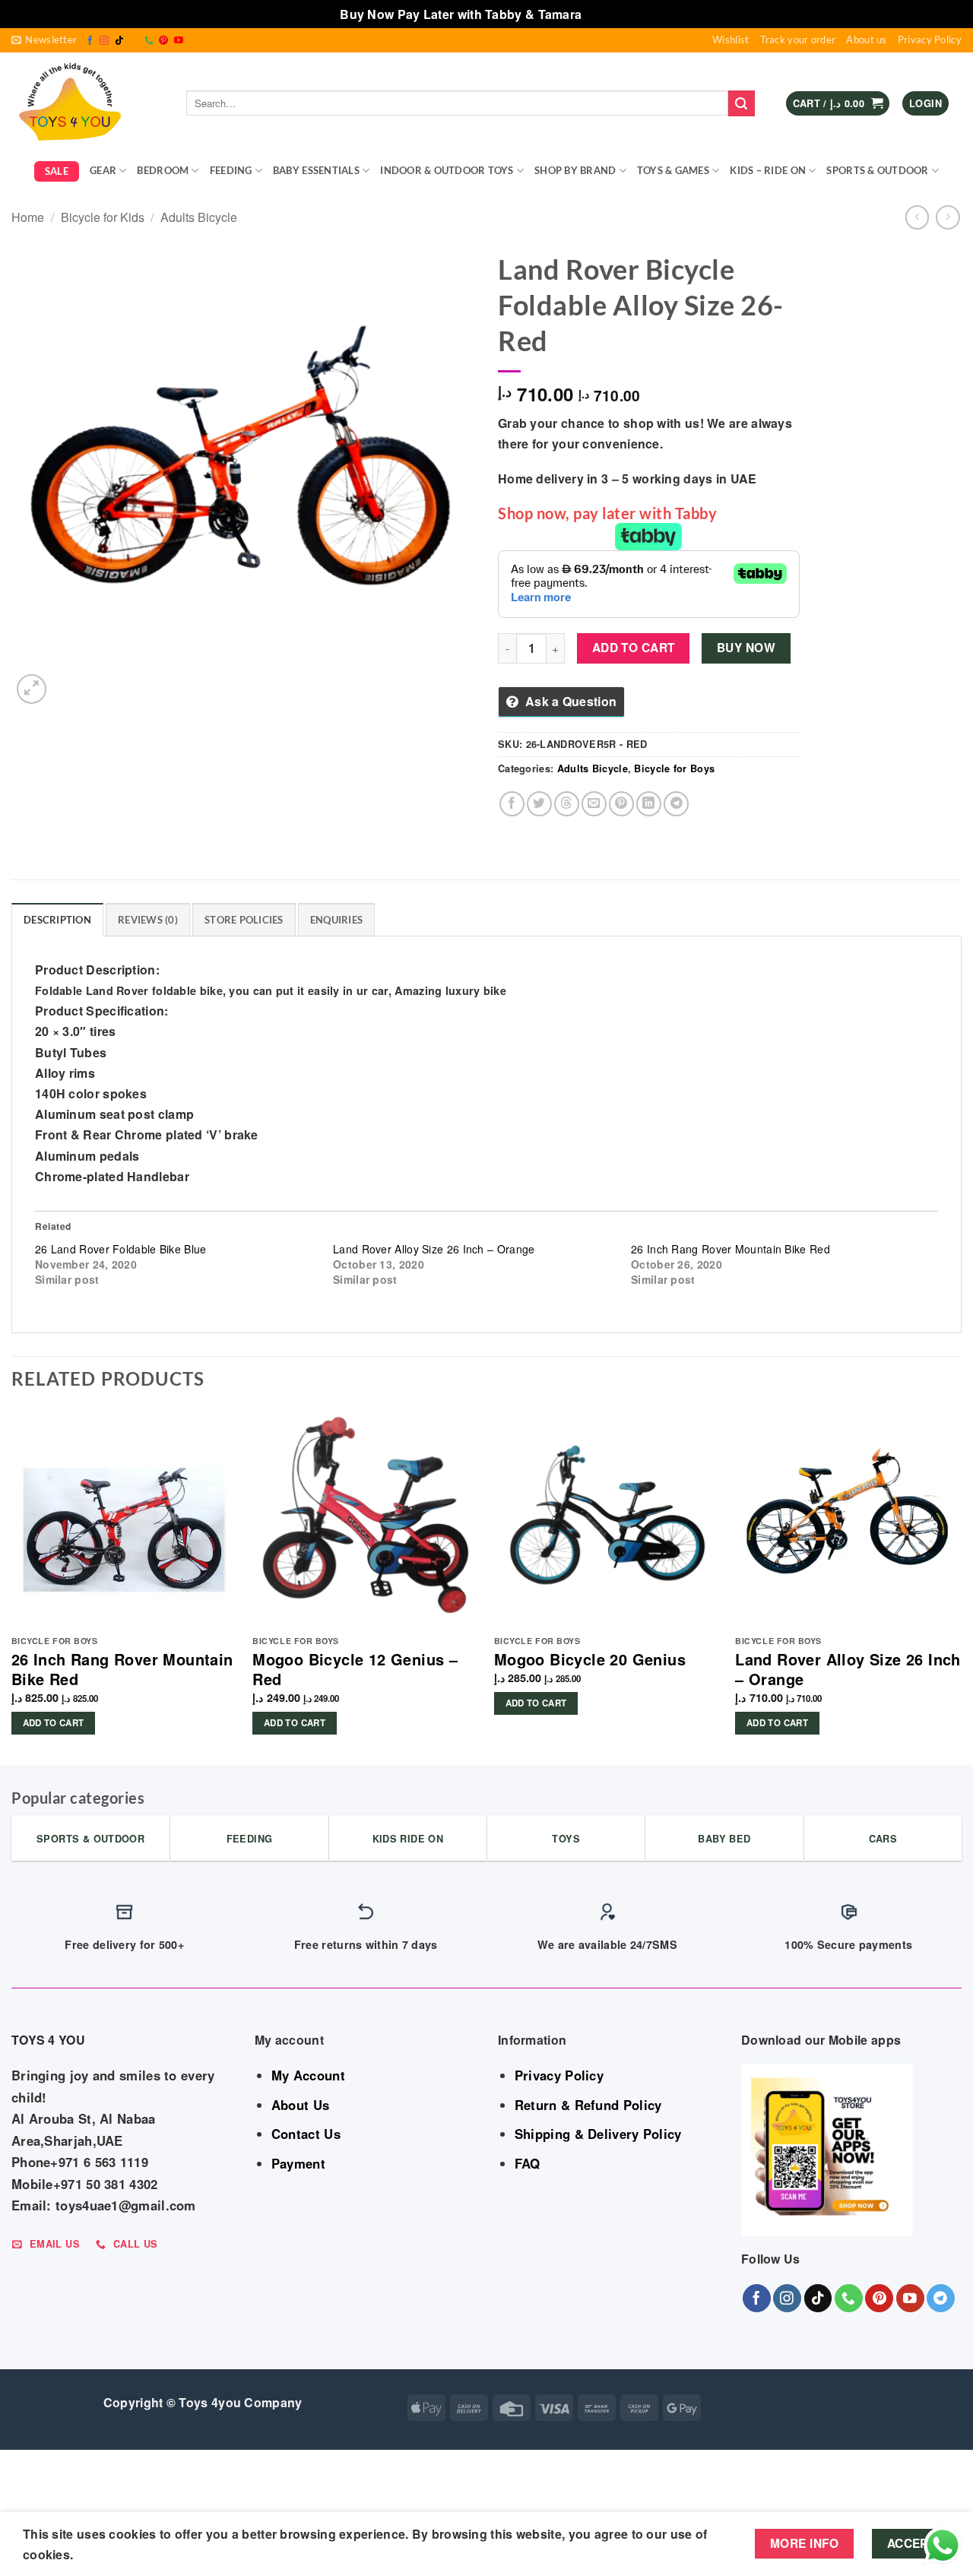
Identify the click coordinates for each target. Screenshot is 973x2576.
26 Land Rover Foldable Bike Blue (121, 1249)
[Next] (961, 1581)
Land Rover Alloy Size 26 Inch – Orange (434, 1249)
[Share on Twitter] (539, 804)
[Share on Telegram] (676, 804)
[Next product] (917, 217)
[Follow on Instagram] (104, 41)
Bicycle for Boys (674, 768)
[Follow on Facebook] (90, 41)
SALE (57, 171)
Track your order (798, 40)
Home (28, 217)
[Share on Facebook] (512, 804)
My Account (308, 2075)
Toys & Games (673, 170)
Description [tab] (57, 920)
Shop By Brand (575, 170)
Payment (298, 2163)
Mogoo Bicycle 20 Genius (590, 1659)
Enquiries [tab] (336, 920)
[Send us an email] (134, 41)
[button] (44, 40)
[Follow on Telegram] (941, 2298)
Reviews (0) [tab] (148, 920)
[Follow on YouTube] (179, 41)
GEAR (103, 170)
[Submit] (741, 103)
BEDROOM (163, 170)
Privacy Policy (930, 40)
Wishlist (731, 40)
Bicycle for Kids (103, 217)
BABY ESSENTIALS (316, 170)
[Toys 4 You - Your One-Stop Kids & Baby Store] (87, 103)
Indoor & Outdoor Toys (447, 170)
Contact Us (306, 2134)
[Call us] (149, 41)
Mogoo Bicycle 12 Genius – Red (355, 1669)
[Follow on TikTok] (119, 41)
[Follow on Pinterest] (163, 41)
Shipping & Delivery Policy (598, 2134)
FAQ (528, 2163)
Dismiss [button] (609, 14)
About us (866, 40)
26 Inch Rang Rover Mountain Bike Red (731, 1249)
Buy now (746, 648)
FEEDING (231, 170)
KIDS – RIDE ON (768, 170)
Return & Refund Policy (588, 2105)
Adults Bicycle (199, 217)
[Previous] (12, 1581)
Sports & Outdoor (877, 170)
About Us (300, 2105)
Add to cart (634, 648)
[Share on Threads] (567, 804)
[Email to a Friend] (594, 804)
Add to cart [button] (54, 1723)
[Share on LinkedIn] (649, 804)
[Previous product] (948, 217)
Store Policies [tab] (244, 920)
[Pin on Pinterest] (621, 804)
